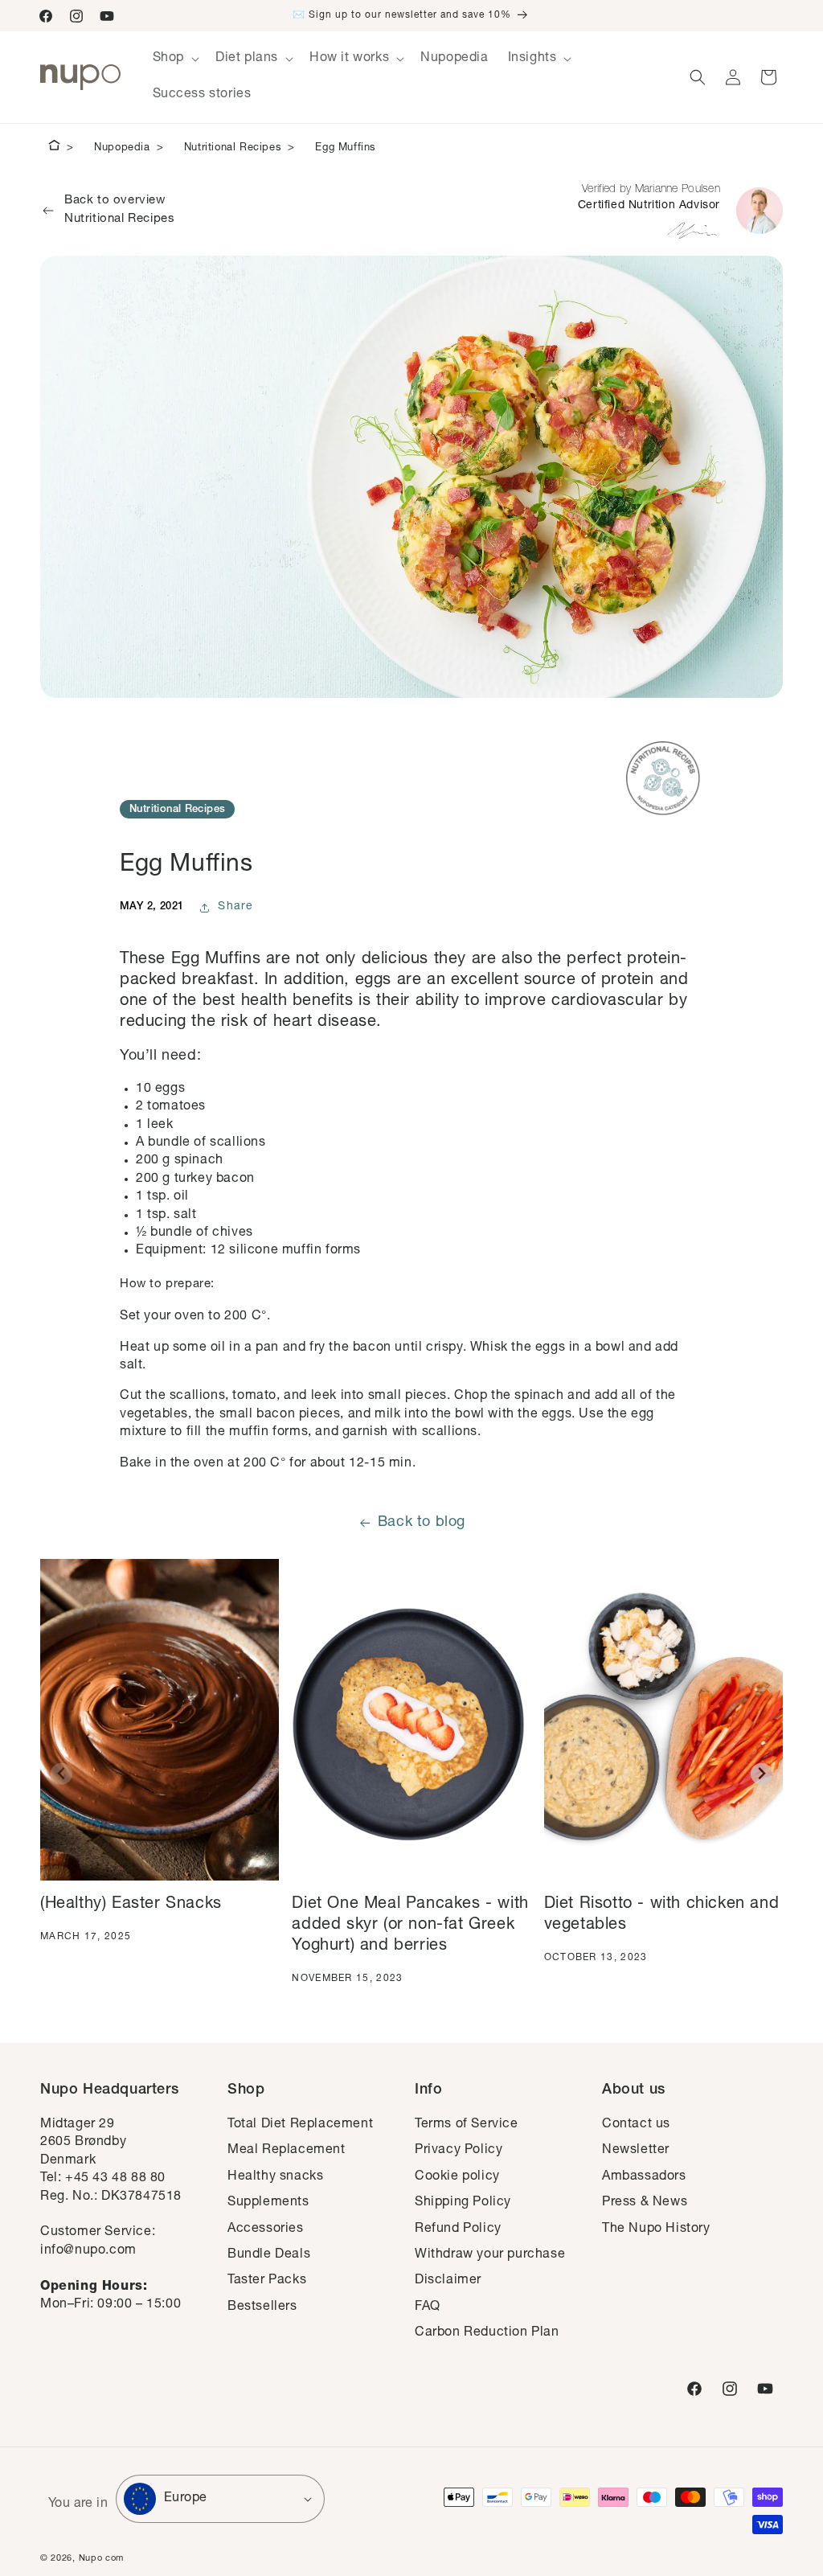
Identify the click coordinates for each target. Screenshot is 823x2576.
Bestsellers (262, 2307)
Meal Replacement (287, 2151)
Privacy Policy (459, 2151)
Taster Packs (267, 2281)
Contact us (636, 2125)
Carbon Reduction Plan (487, 2333)
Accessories (266, 2229)
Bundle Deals (269, 2255)
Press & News (645, 2203)
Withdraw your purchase (490, 2255)
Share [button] (236, 907)
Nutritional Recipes (233, 148)
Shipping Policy (463, 2203)
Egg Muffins (346, 148)
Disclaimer (448, 2281)
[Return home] (54, 148)
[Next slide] (762, 1774)
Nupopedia (122, 148)
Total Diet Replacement (300, 2125)
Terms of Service (467, 2125)
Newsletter (636, 2151)
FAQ (428, 2307)
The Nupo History (656, 2229)
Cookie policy (457, 2177)
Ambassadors (644, 2177)
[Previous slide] (61, 1774)
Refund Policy (458, 2229)
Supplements (268, 2203)
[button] (174, 59)
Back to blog (422, 1523)
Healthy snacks (275, 2177)
